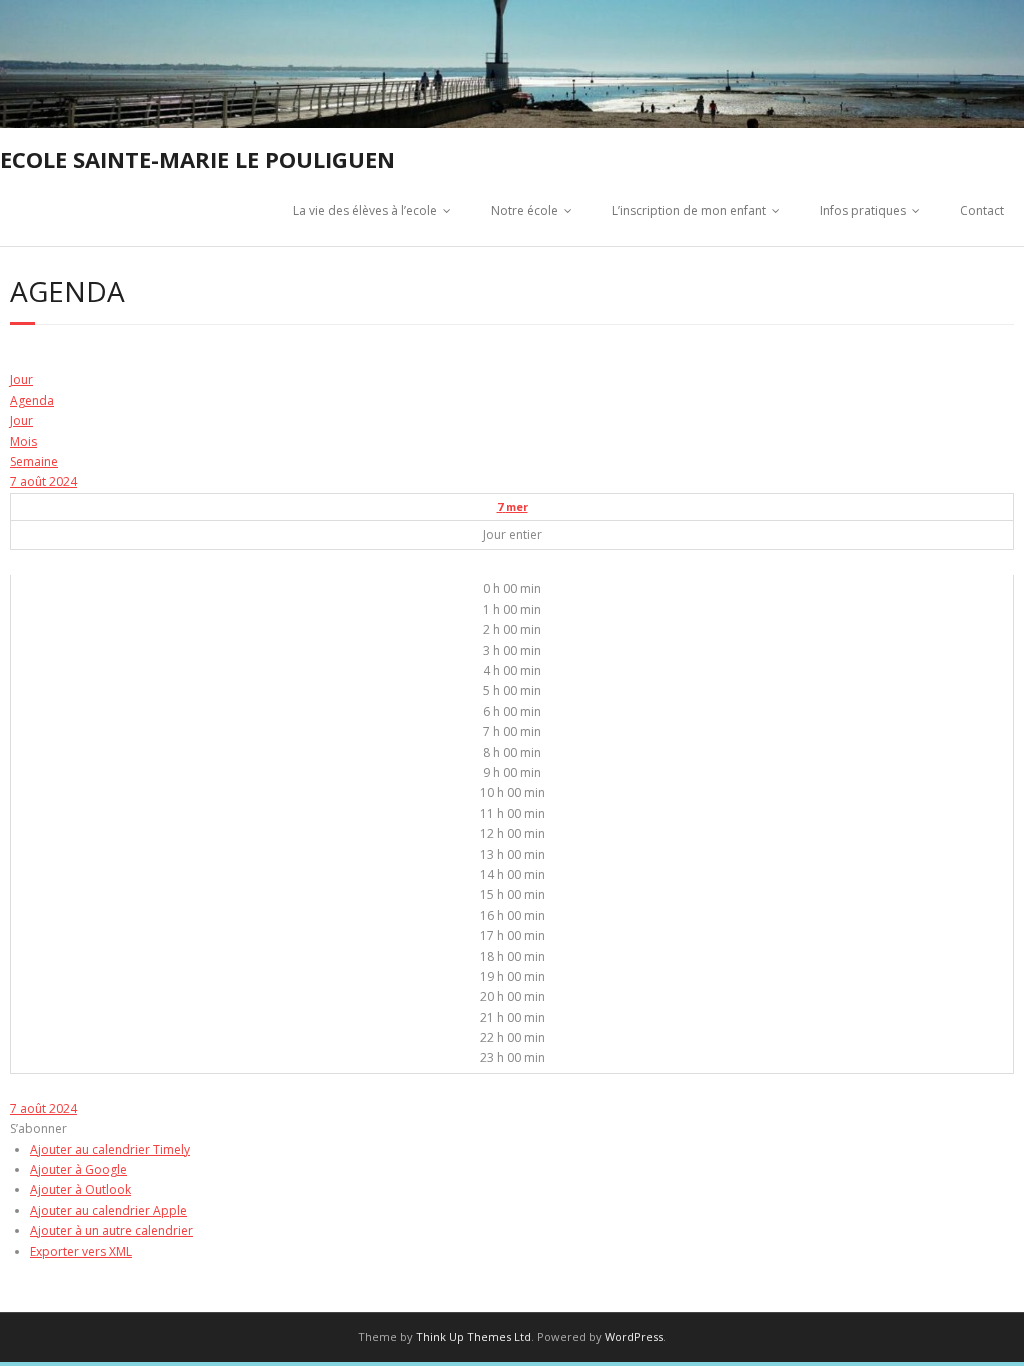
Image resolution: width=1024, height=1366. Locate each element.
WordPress (634, 1336)
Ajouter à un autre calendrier (111, 1230)
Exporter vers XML (81, 1251)
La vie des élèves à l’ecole (365, 210)
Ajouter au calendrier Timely (110, 1149)
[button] (38, 1128)
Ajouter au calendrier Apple (108, 1210)
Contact (982, 210)
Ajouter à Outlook (80, 1189)
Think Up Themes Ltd (473, 1336)
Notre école (524, 210)
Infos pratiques (863, 210)
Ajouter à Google (78, 1169)
